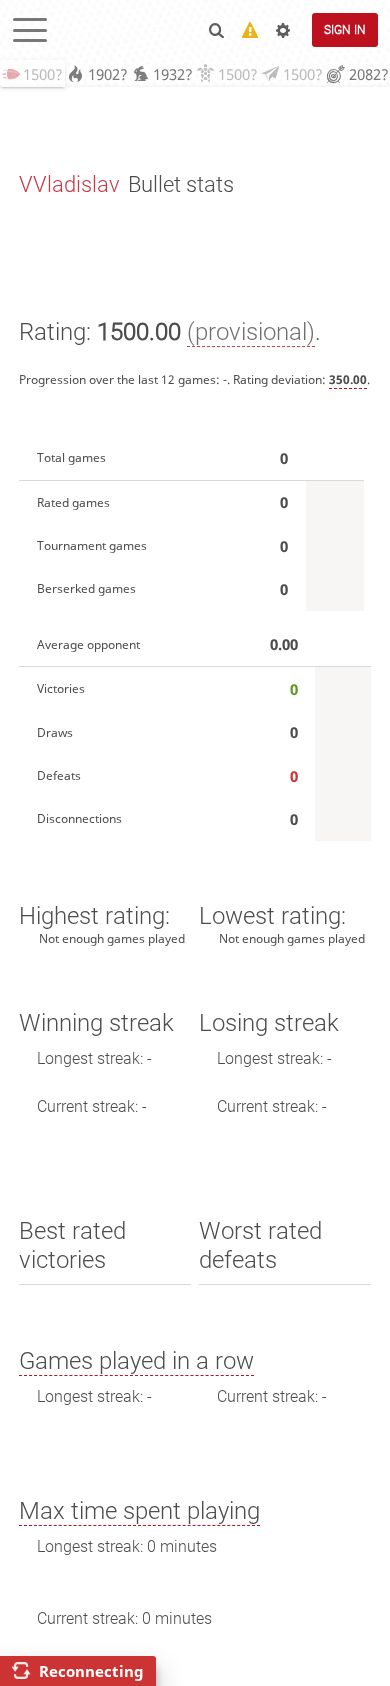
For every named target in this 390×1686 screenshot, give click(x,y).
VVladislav (69, 184)
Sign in (345, 30)
